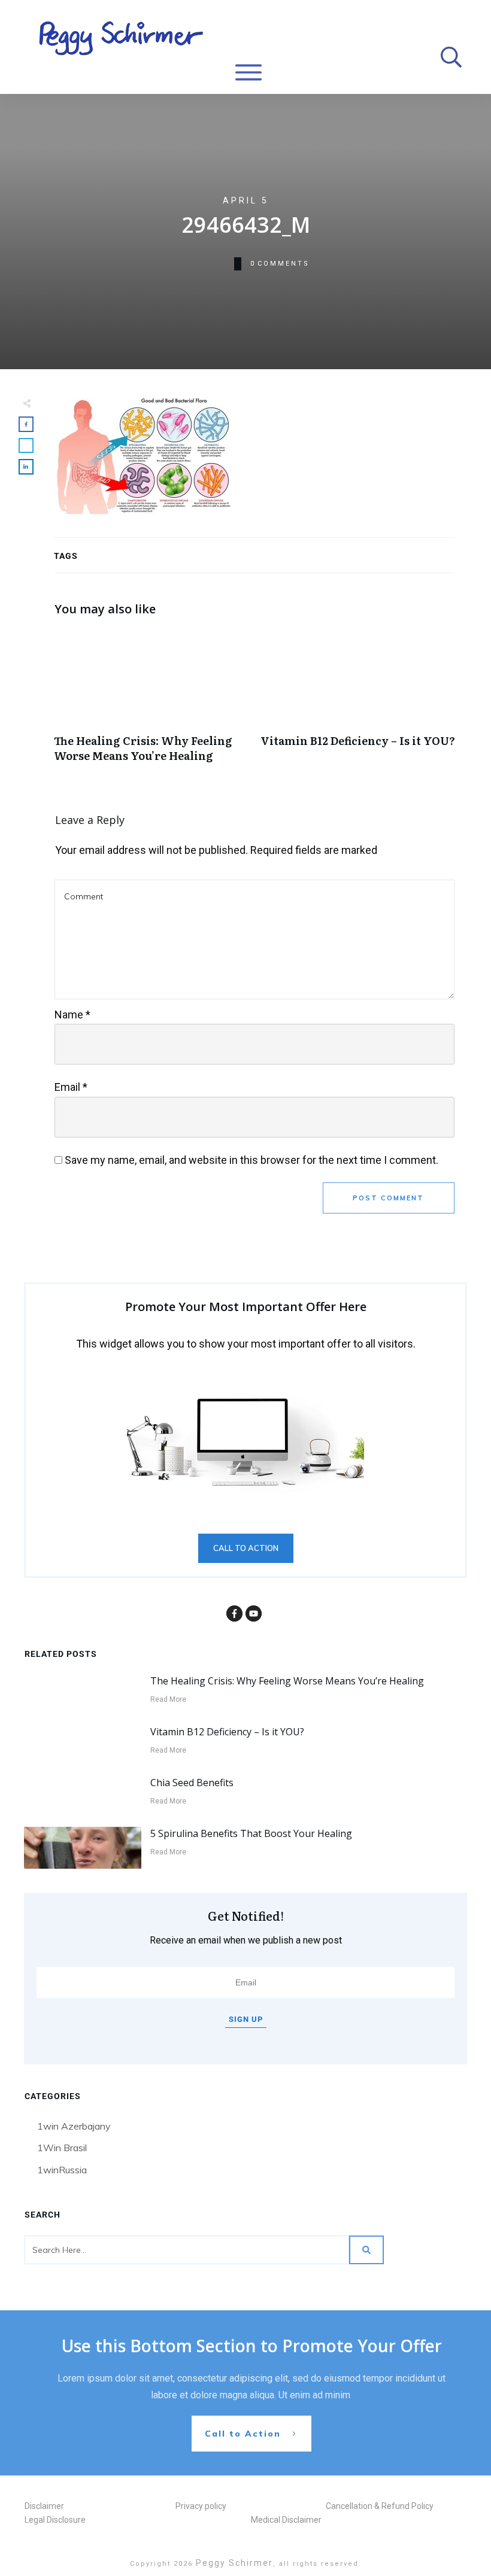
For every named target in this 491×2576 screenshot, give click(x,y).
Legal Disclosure (55, 2520)
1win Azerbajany (74, 2126)
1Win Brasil (62, 2148)
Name (72, 1015)
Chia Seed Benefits (192, 1783)
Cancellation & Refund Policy (380, 2506)
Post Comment (388, 1198)
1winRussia (62, 2170)
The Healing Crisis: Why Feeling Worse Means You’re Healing (151, 702)
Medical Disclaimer (286, 2520)
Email (71, 1087)
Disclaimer (44, 2506)
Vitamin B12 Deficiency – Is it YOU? (358, 702)
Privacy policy (201, 2506)
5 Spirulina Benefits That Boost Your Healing (251, 1833)
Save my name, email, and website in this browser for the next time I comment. (251, 1160)
